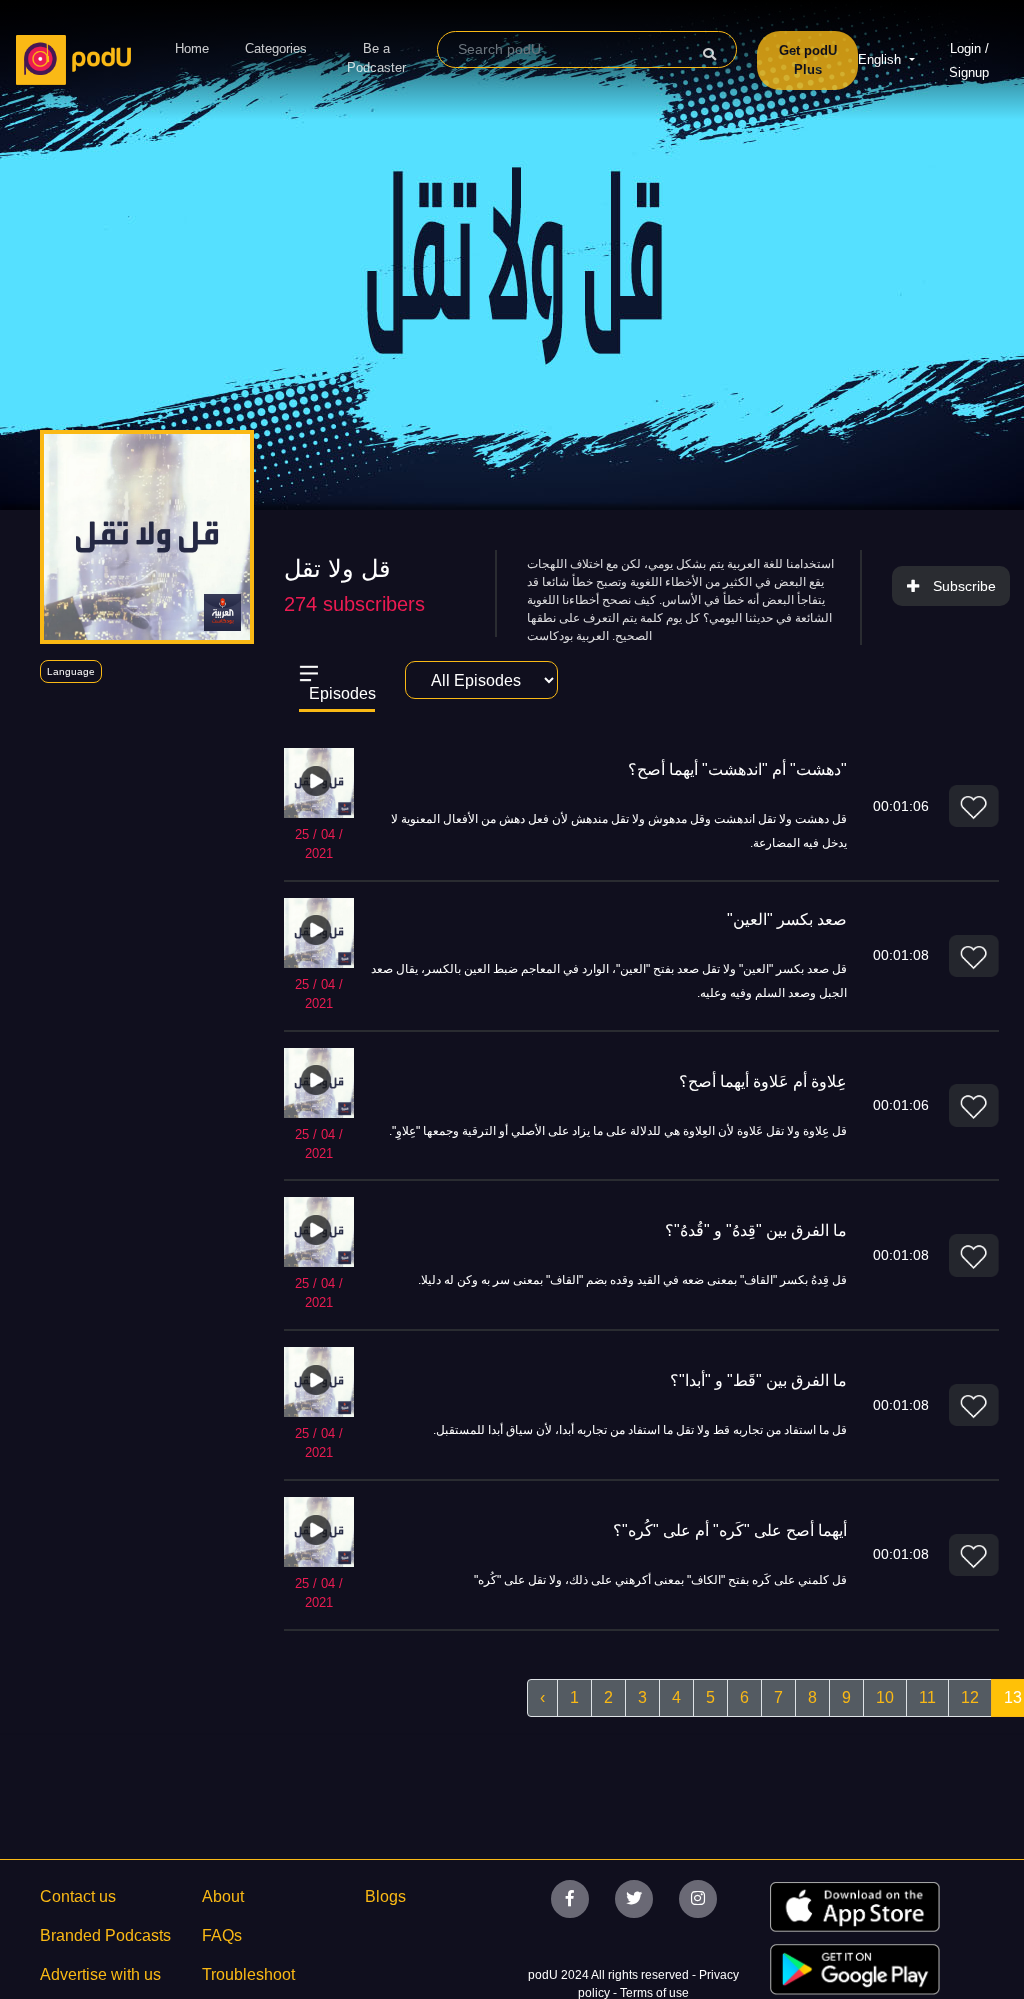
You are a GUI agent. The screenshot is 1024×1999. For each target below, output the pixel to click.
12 (970, 1697)
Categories (276, 48)
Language (71, 671)
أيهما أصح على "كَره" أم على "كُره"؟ (730, 1530)
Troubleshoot (248, 1974)
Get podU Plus (808, 60)
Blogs (385, 1896)
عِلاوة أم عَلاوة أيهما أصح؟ (763, 1081)
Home (192, 48)
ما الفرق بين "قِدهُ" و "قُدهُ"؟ (756, 1230)
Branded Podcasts (105, 1935)
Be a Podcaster (376, 58)
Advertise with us (100, 1974)
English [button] (881, 59)
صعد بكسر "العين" (787, 919)
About (223, 1896)
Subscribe (964, 586)
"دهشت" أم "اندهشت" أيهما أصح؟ (737, 769)
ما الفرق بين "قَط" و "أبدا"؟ (758, 1380)
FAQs (222, 1935)
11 (927, 1697)
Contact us (78, 1896)
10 (885, 1697)
